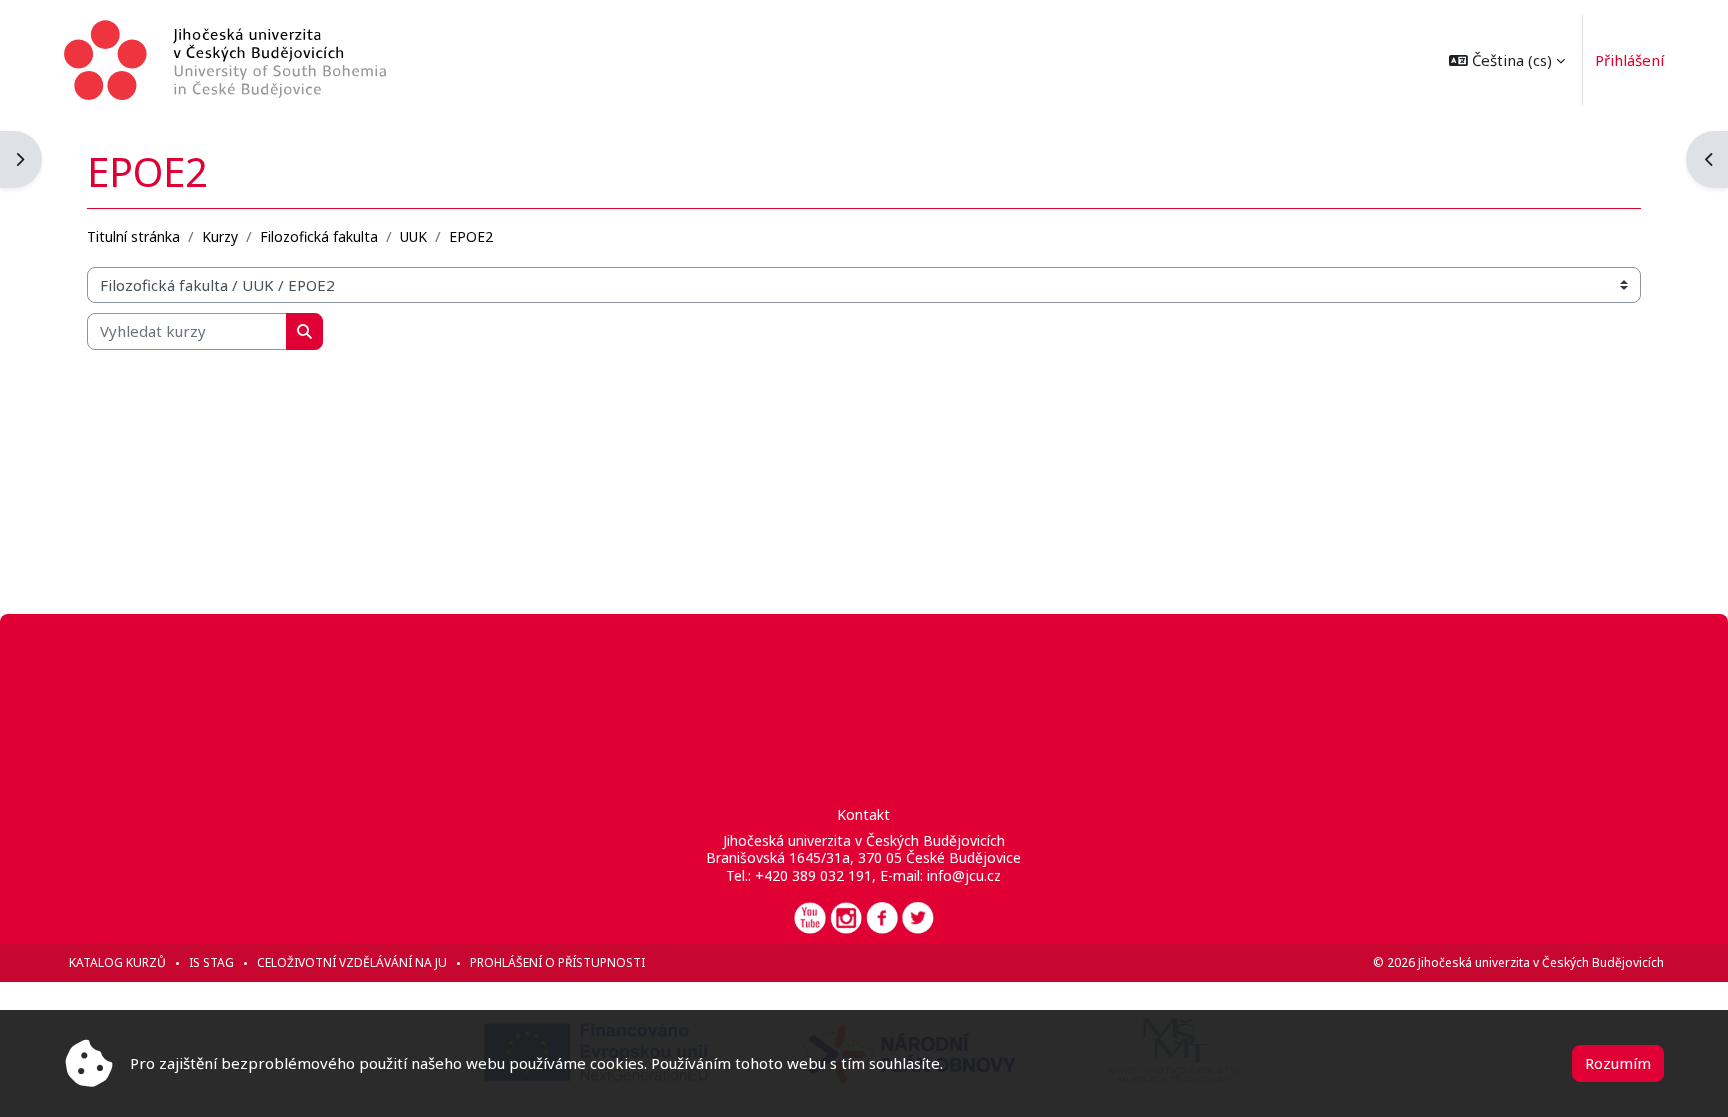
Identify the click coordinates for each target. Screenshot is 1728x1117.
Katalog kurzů (117, 962)
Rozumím (1618, 1063)
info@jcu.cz (964, 875)
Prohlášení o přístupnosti (557, 962)
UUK (413, 236)
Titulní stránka (133, 236)
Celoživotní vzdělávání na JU (352, 962)
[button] (1507, 60)
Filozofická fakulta (319, 236)
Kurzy (220, 236)
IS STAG (211, 962)
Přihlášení (1629, 60)
